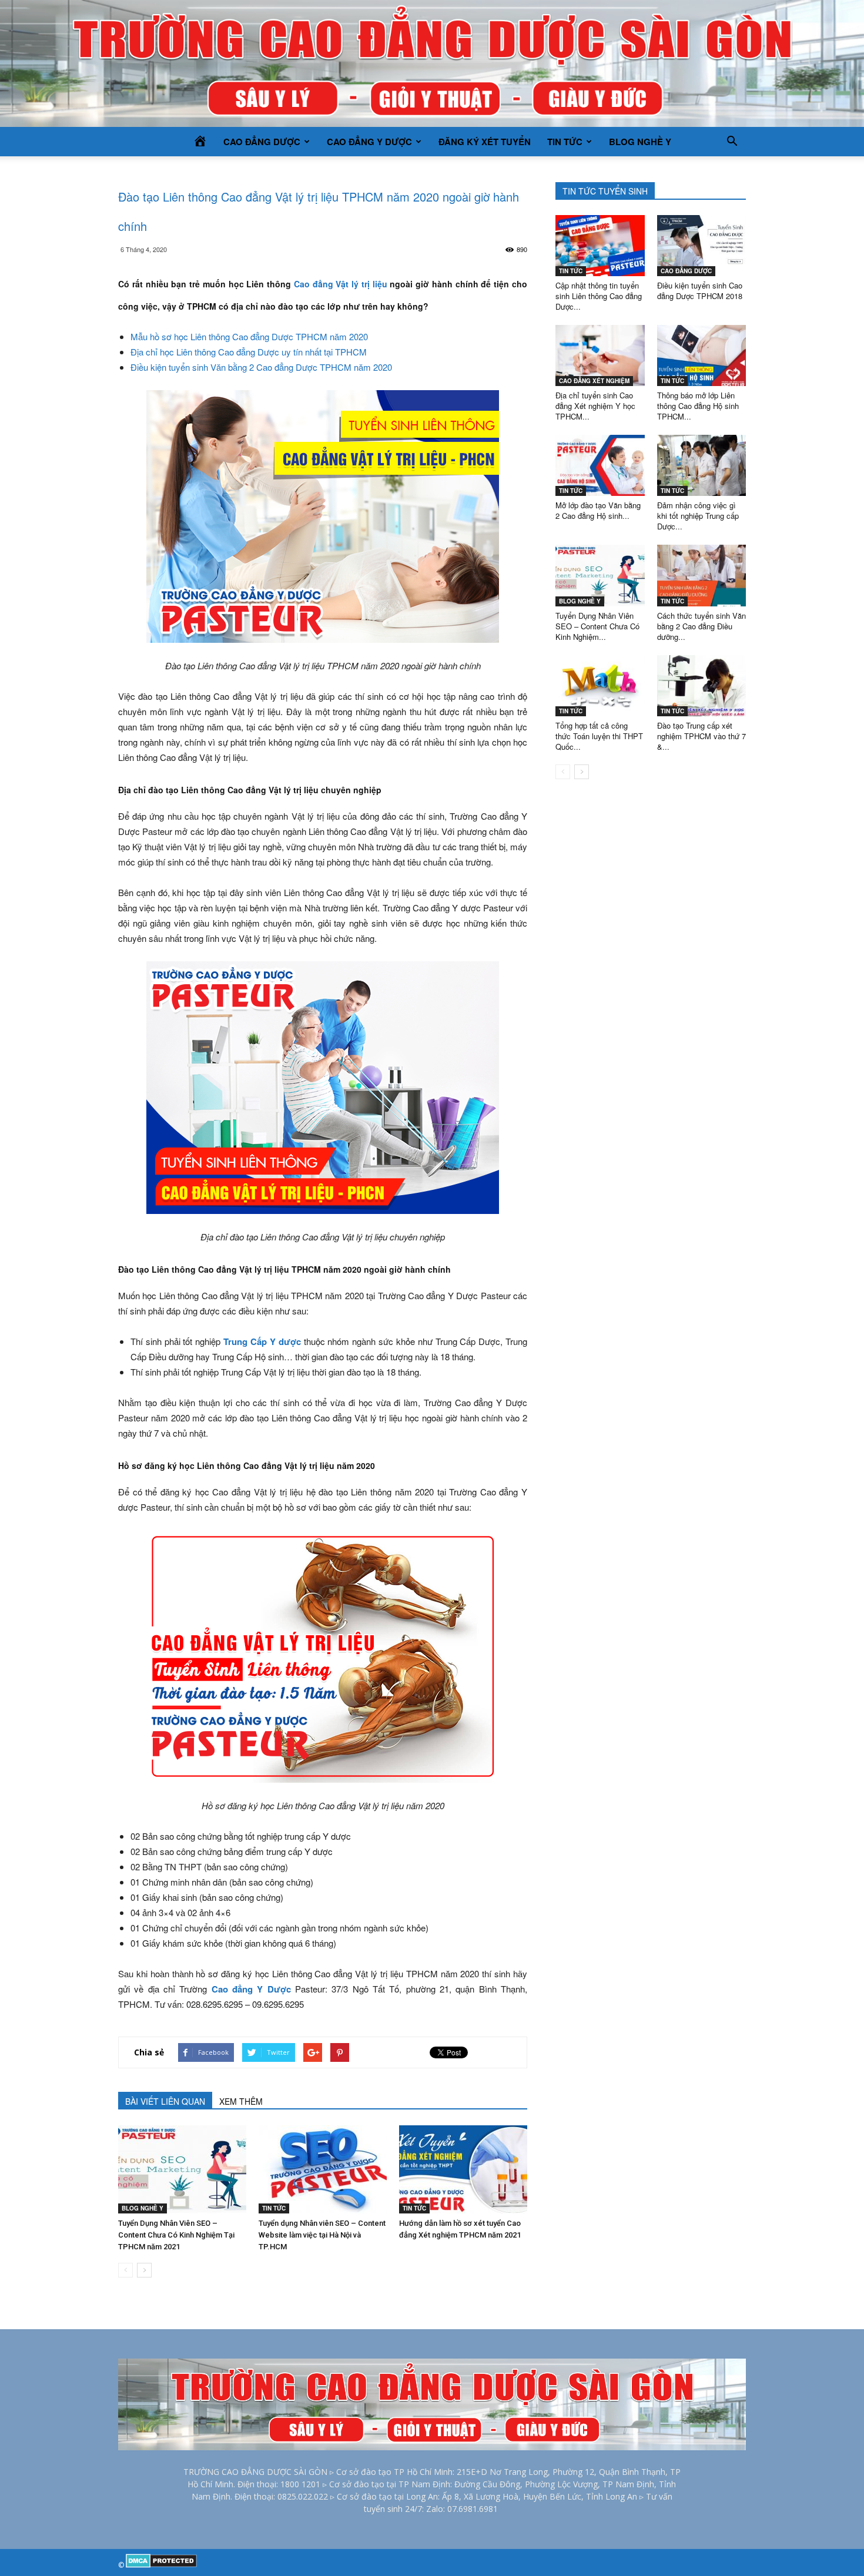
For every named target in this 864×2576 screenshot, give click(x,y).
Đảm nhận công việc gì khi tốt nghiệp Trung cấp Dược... (698, 516)
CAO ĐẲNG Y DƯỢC (369, 142)
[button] (732, 142)
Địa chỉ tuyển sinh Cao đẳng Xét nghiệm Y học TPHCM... (595, 406)
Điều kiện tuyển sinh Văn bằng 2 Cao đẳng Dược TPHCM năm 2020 (261, 367)
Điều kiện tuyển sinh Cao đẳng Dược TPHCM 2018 (700, 291)
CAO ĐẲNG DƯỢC (262, 142)
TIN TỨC (565, 142)
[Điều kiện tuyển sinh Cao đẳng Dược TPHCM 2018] (702, 246)
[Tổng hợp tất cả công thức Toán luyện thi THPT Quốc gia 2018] (600, 686)
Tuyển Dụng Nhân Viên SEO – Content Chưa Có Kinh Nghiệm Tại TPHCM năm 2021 (176, 2235)
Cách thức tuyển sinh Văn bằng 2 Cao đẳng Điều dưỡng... (701, 626)
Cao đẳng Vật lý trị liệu (341, 284)
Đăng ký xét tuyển (485, 142)
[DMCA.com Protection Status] (161, 2565)
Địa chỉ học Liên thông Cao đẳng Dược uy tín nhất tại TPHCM (249, 352)
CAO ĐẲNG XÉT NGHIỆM (594, 381)
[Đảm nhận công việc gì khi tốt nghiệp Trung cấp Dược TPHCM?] (702, 465)
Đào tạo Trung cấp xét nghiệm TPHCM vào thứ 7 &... (701, 736)
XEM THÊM (241, 2101)
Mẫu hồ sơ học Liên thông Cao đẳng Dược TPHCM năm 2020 (249, 336)
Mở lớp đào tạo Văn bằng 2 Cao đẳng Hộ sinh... (598, 510)
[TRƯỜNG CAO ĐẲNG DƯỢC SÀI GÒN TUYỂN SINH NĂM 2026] (432, 63)
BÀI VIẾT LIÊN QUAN (165, 2101)
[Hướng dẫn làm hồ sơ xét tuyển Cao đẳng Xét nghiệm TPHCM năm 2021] (463, 2169)
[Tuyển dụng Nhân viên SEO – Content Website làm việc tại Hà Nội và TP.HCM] (323, 2169)
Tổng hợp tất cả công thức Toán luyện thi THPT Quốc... (599, 736)
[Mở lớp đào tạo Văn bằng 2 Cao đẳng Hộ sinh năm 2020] (600, 465)
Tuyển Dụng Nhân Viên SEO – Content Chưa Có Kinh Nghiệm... (597, 626)
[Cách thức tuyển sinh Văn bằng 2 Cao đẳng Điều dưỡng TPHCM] (702, 575)
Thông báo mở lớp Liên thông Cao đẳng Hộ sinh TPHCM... (698, 406)
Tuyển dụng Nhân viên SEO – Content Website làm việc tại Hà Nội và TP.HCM (322, 2235)
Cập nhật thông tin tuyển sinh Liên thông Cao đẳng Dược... (599, 296)
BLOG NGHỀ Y (640, 142)
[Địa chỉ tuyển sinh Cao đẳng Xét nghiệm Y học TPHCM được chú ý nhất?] (600, 355)
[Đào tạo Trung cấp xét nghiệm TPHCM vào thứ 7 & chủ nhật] (702, 686)
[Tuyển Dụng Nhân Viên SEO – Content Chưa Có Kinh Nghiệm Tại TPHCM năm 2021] (182, 2169)
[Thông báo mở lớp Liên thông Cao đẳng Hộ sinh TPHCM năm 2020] (702, 355)
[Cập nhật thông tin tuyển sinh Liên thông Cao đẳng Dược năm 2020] (600, 246)
